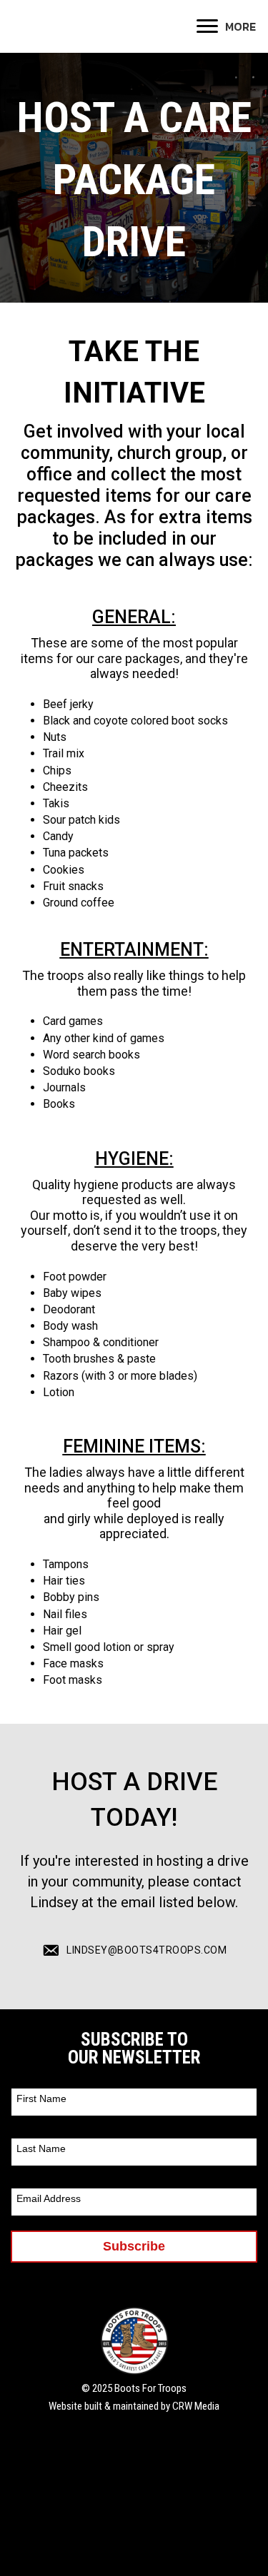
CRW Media (196, 2406)
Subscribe (134, 2246)
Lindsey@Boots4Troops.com (147, 1950)
